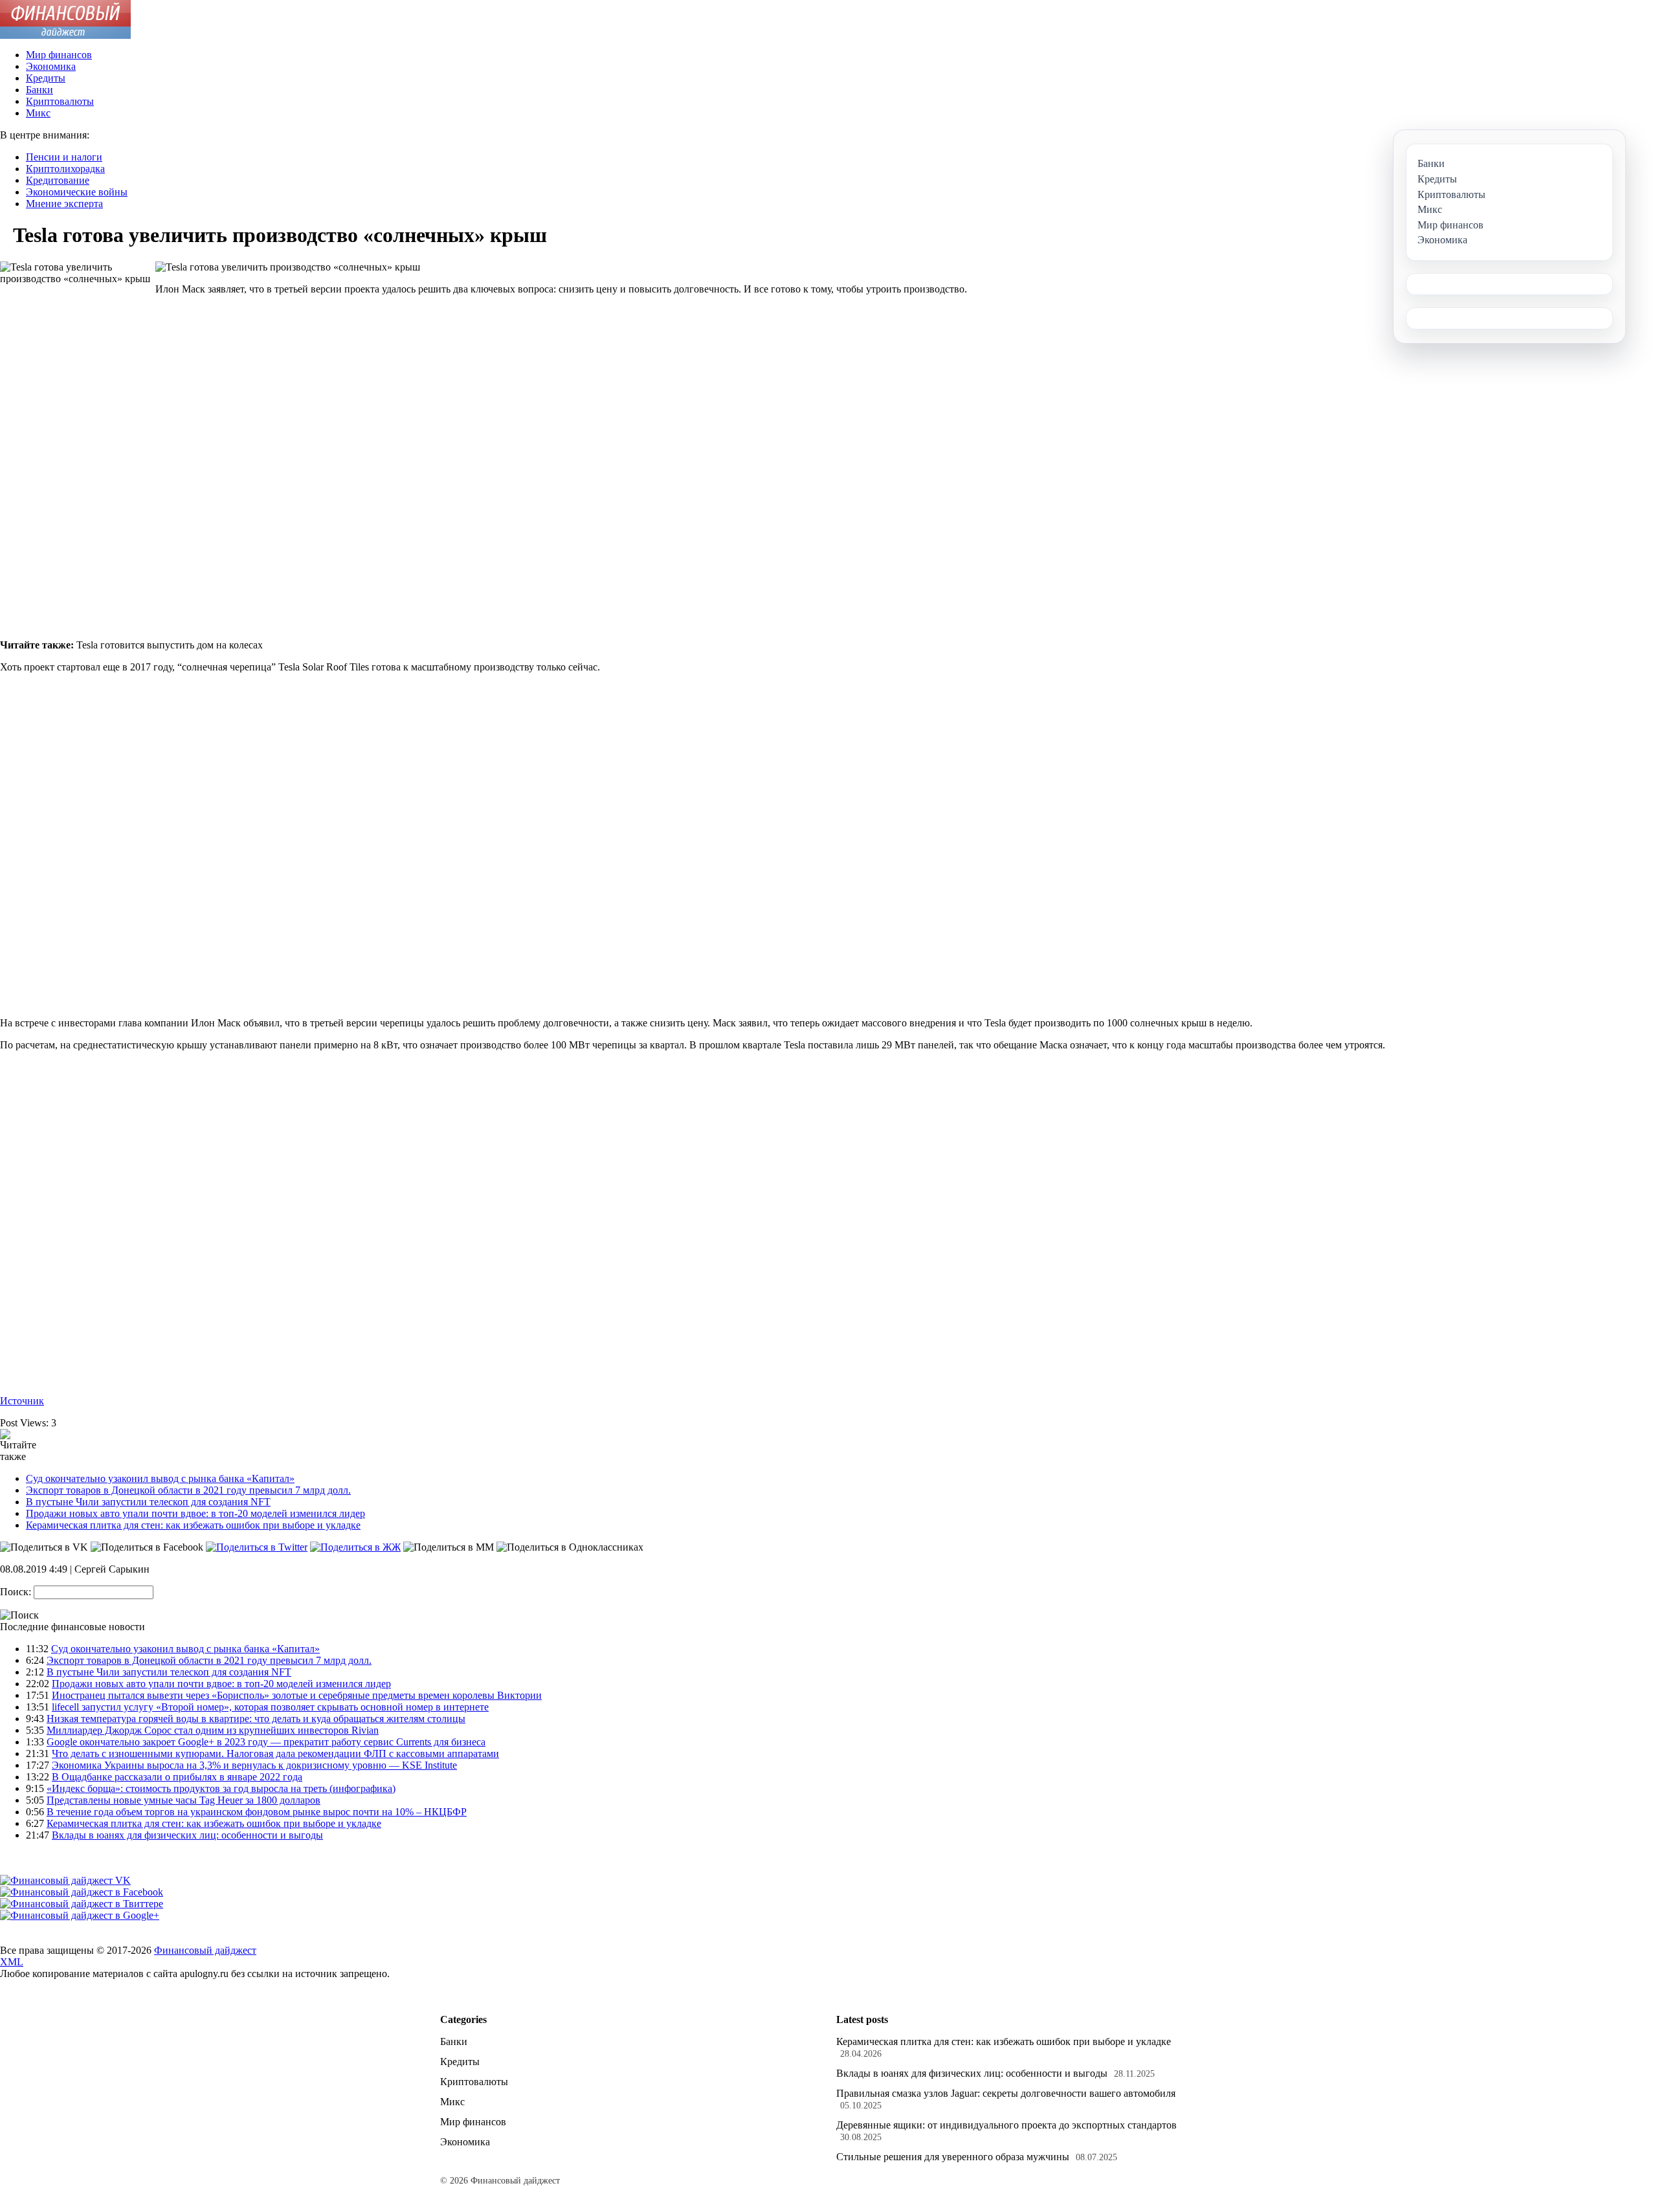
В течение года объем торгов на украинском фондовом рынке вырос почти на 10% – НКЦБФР (257, 1812)
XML (12, 1962)
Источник (22, 1401)
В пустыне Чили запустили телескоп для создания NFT (148, 1502)
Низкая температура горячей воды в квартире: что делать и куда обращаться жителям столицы (256, 1719)
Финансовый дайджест (205, 1950)
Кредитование (58, 180)
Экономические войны (77, 192)
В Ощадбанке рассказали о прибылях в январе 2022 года (177, 1777)
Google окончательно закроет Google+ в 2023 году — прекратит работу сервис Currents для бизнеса (266, 1742)
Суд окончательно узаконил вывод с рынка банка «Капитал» (160, 1478)
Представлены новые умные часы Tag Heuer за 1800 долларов (183, 1800)
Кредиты (46, 78)
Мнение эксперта (64, 204)
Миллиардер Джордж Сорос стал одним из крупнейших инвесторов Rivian (213, 1730)
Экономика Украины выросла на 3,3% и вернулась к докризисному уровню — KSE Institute (254, 1765)
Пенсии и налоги (64, 157)
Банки (39, 90)
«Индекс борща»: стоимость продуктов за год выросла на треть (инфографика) (221, 1788)
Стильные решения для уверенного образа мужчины (953, 2157)
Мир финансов (59, 55)
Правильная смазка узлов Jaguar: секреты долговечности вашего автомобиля (1006, 2093)
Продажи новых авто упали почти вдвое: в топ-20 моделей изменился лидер (195, 1513)
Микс (38, 113)
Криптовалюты (60, 101)
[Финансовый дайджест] (65, 35)
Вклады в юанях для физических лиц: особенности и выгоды (187, 1835)
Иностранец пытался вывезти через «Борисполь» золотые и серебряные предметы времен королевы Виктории (297, 1695)
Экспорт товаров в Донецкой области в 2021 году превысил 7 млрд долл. (188, 1490)
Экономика (51, 66)
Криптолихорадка (65, 169)
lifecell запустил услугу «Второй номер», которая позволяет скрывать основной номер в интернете (270, 1707)
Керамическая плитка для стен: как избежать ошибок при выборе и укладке (193, 1525)
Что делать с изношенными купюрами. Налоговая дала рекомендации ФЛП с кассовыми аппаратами (275, 1753)
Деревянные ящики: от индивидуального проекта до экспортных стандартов (1006, 2125)
